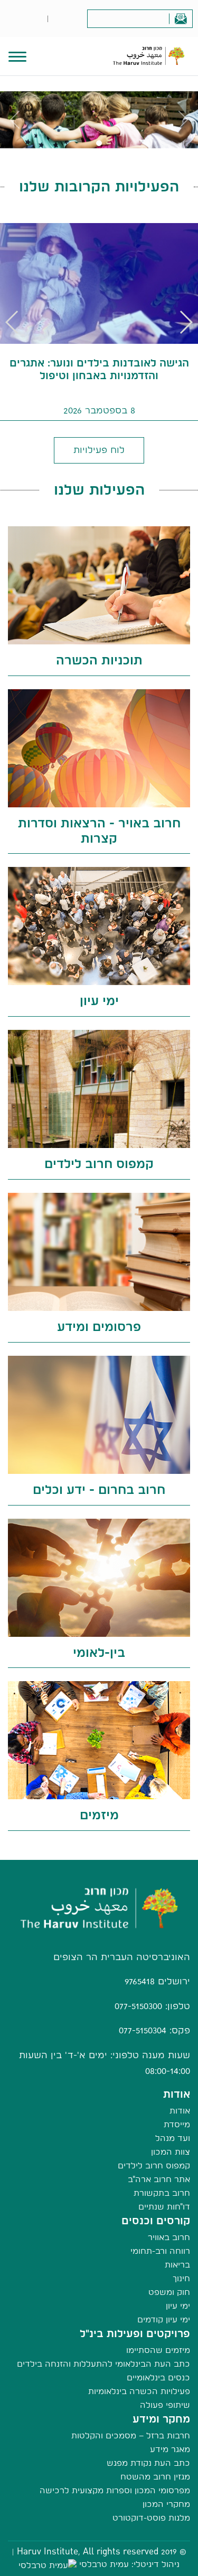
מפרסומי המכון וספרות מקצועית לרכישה (115, 2490)
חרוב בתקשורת (162, 2193)
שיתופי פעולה (165, 2405)
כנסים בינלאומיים (158, 2377)
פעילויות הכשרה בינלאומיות (139, 2391)
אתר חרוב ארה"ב (159, 2179)
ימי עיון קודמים (164, 2319)
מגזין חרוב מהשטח (155, 2477)
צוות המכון (171, 2152)
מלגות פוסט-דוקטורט (151, 2518)
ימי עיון (178, 2306)
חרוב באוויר (169, 2237)
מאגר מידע (170, 2449)
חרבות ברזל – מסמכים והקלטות (131, 2435)
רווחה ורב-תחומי (160, 2251)
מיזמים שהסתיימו (158, 2350)
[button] (12, 322)
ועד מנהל (173, 2138)
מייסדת (177, 2124)
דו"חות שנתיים (164, 2207)
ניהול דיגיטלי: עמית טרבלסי (129, 2564)
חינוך (181, 2278)
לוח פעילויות (99, 450)
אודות (180, 2111)
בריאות (177, 2265)
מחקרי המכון (166, 2504)
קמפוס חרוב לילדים (154, 2165)
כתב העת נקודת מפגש (148, 2463)
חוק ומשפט (169, 2292)
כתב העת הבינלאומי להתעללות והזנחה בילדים (103, 2364)
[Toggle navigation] (17, 55)
